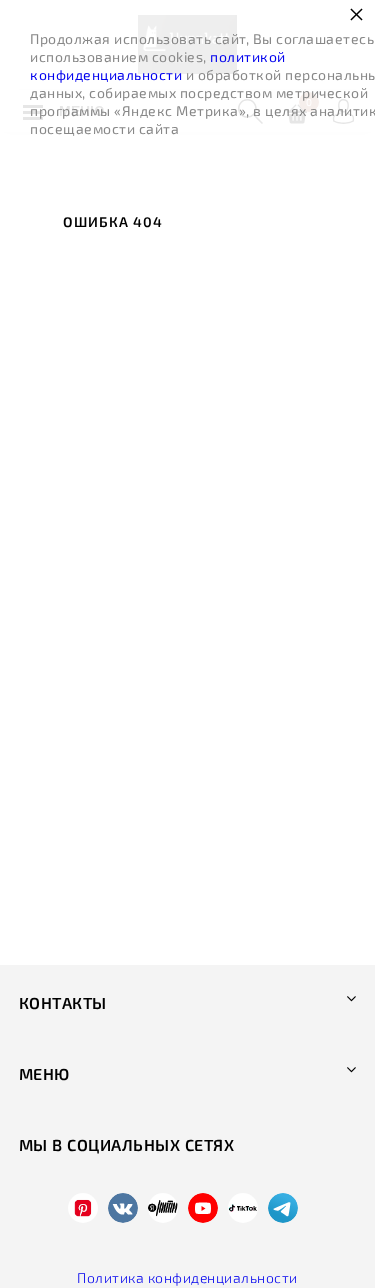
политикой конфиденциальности (158, 65)
